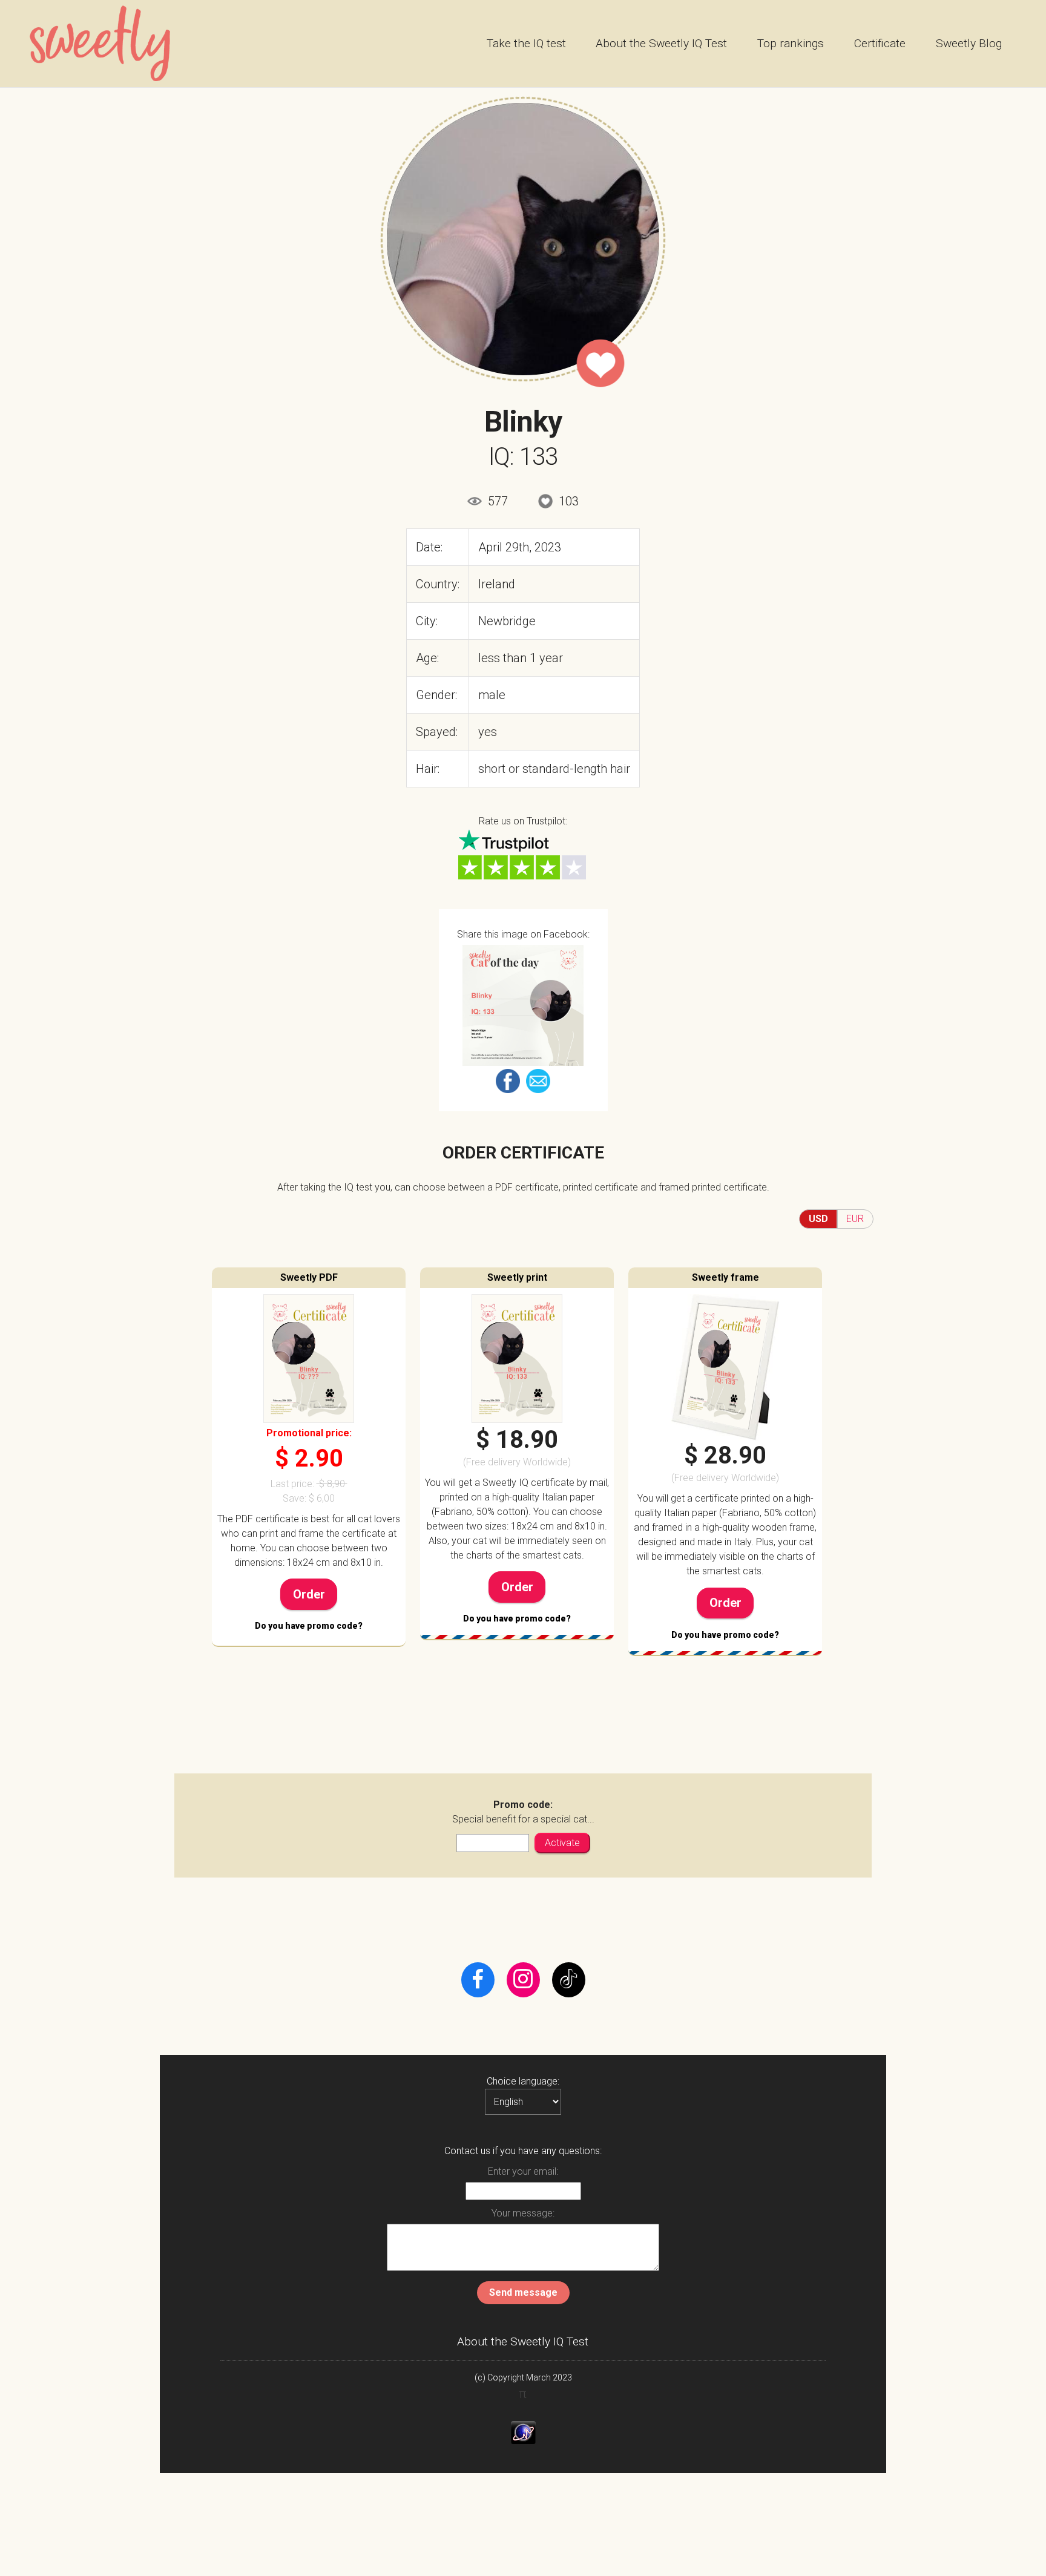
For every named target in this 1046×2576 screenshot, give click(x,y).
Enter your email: (523, 2171)
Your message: (523, 2213)
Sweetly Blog (969, 43)
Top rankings (791, 43)
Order (309, 1594)
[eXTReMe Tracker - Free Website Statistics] (523, 2433)
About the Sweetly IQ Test (661, 43)
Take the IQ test (526, 43)
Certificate (880, 43)
